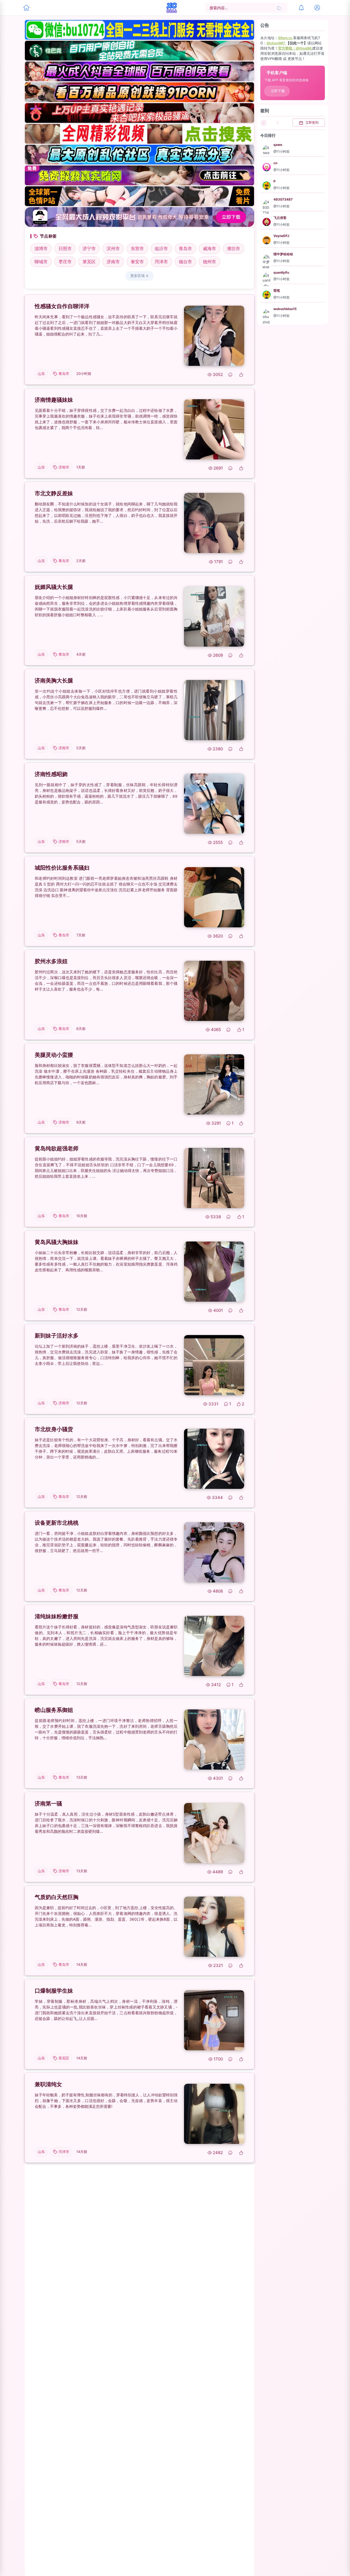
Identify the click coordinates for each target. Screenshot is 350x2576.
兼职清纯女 (48, 2084)
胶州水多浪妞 (51, 961)
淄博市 (41, 248)
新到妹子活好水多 (57, 1336)
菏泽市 (161, 262)
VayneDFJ (281, 236)
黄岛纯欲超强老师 (57, 1148)
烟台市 (185, 262)
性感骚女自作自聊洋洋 (62, 306)
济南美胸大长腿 (54, 681)
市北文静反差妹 (54, 493)
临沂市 (161, 248)
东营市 (137, 248)
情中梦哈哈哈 (283, 254)
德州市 (209, 262)
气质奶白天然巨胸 (57, 1897)
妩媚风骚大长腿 (54, 587)
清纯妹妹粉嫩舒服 (57, 1616)
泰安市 (137, 262)
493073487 (283, 200)
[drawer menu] (26, 8)
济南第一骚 (48, 1804)
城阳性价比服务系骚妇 (62, 868)
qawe (278, 145)
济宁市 (89, 248)
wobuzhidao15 (285, 309)
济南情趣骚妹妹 (54, 400)
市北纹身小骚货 (54, 1429)
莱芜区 (89, 262)
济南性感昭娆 (51, 774)
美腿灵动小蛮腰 (54, 1055)
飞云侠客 (280, 218)
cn (275, 163)
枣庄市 (65, 262)
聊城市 (41, 262)
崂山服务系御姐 (54, 1710)
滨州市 (113, 248)
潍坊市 (234, 248)
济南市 (113, 262)
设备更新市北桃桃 (57, 1523)
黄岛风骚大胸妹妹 (57, 1242)
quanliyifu (281, 272)
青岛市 (185, 248)
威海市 (209, 248)
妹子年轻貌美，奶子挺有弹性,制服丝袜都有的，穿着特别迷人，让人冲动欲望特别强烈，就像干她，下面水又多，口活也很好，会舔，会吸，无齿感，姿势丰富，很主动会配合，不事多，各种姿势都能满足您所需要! (106, 2101)
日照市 (65, 248)
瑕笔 (277, 290)
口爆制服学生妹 (54, 1991)
